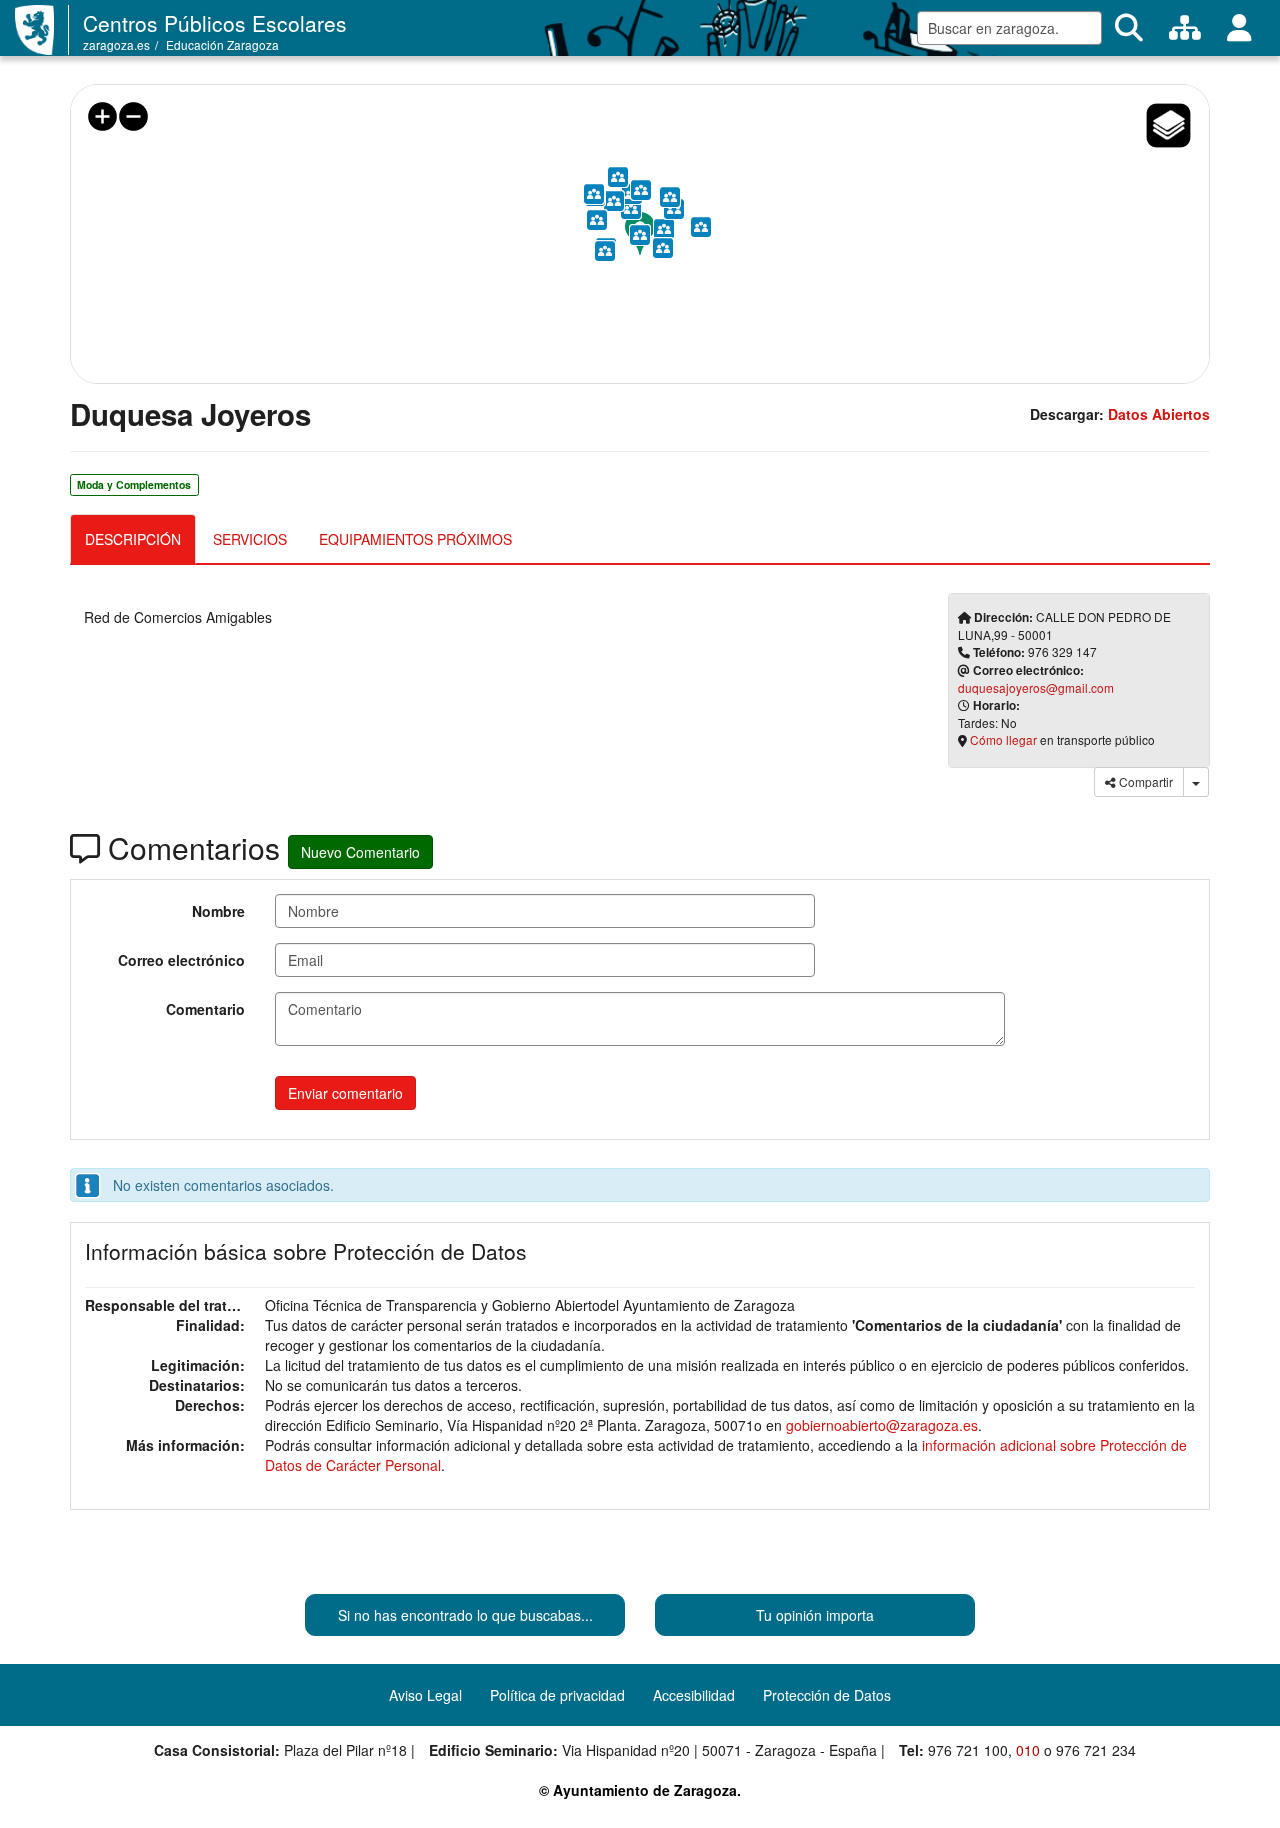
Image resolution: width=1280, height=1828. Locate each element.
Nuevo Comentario (360, 852)
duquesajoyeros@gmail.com (1036, 687)
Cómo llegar (1003, 739)
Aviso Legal (425, 1695)
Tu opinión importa (815, 1615)
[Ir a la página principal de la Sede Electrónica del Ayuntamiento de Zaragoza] (42, 30)
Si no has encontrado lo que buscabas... (465, 1615)
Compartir (1144, 781)
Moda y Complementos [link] (134, 484)
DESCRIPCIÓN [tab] (133, 539)
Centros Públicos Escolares (215, 23)
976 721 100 (968, 1750)
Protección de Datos (827, 1695)
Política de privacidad (557, 1695)
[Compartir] (1196, 782)
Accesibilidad (694, 1695)
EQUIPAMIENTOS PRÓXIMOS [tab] (415, 539)
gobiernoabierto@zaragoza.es (882, 1425)
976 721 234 (1096, 1750)
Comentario (205, 1009)
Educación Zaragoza (222, 44)
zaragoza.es (116, 44)
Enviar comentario (345, 1093)
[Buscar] (1129, 28)
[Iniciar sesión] (1239, 28)
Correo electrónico (181, 960)
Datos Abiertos (1159, 414)
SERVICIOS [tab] (250, 539)
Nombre (218, 911)
